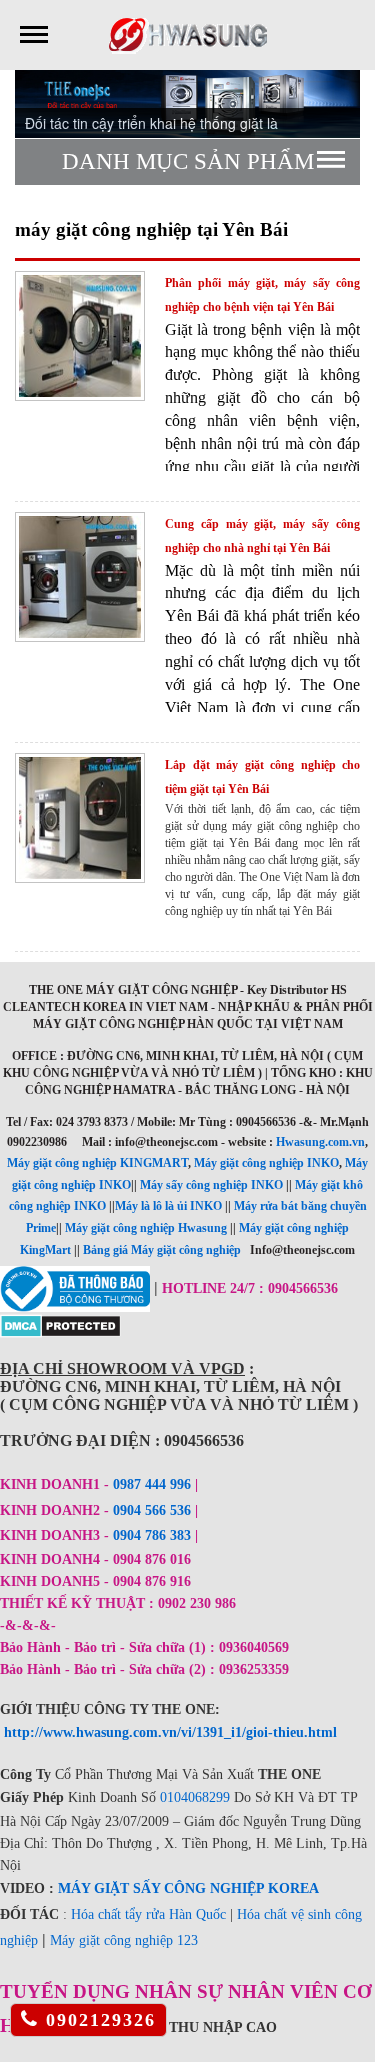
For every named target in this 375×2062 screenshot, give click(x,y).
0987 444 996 (152, 1484)
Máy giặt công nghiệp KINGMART (97, 1163)
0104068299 (195, 1797)
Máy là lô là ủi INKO (168, 1206)
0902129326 (97, 2020)
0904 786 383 (154, 1535)
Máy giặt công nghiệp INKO (266, 1163)
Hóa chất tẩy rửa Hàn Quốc (148, 1914)
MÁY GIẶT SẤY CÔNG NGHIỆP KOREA (188, 1888)
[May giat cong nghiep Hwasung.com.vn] (188, 34)
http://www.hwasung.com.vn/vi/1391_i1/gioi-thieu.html (170, 1732)
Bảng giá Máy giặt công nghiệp (162, 1250)
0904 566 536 (152, 1510)
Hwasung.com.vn (320, 1142)
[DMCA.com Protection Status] (60, 1324)
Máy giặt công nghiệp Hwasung (146, 1228)
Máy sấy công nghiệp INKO (211, 1185)
